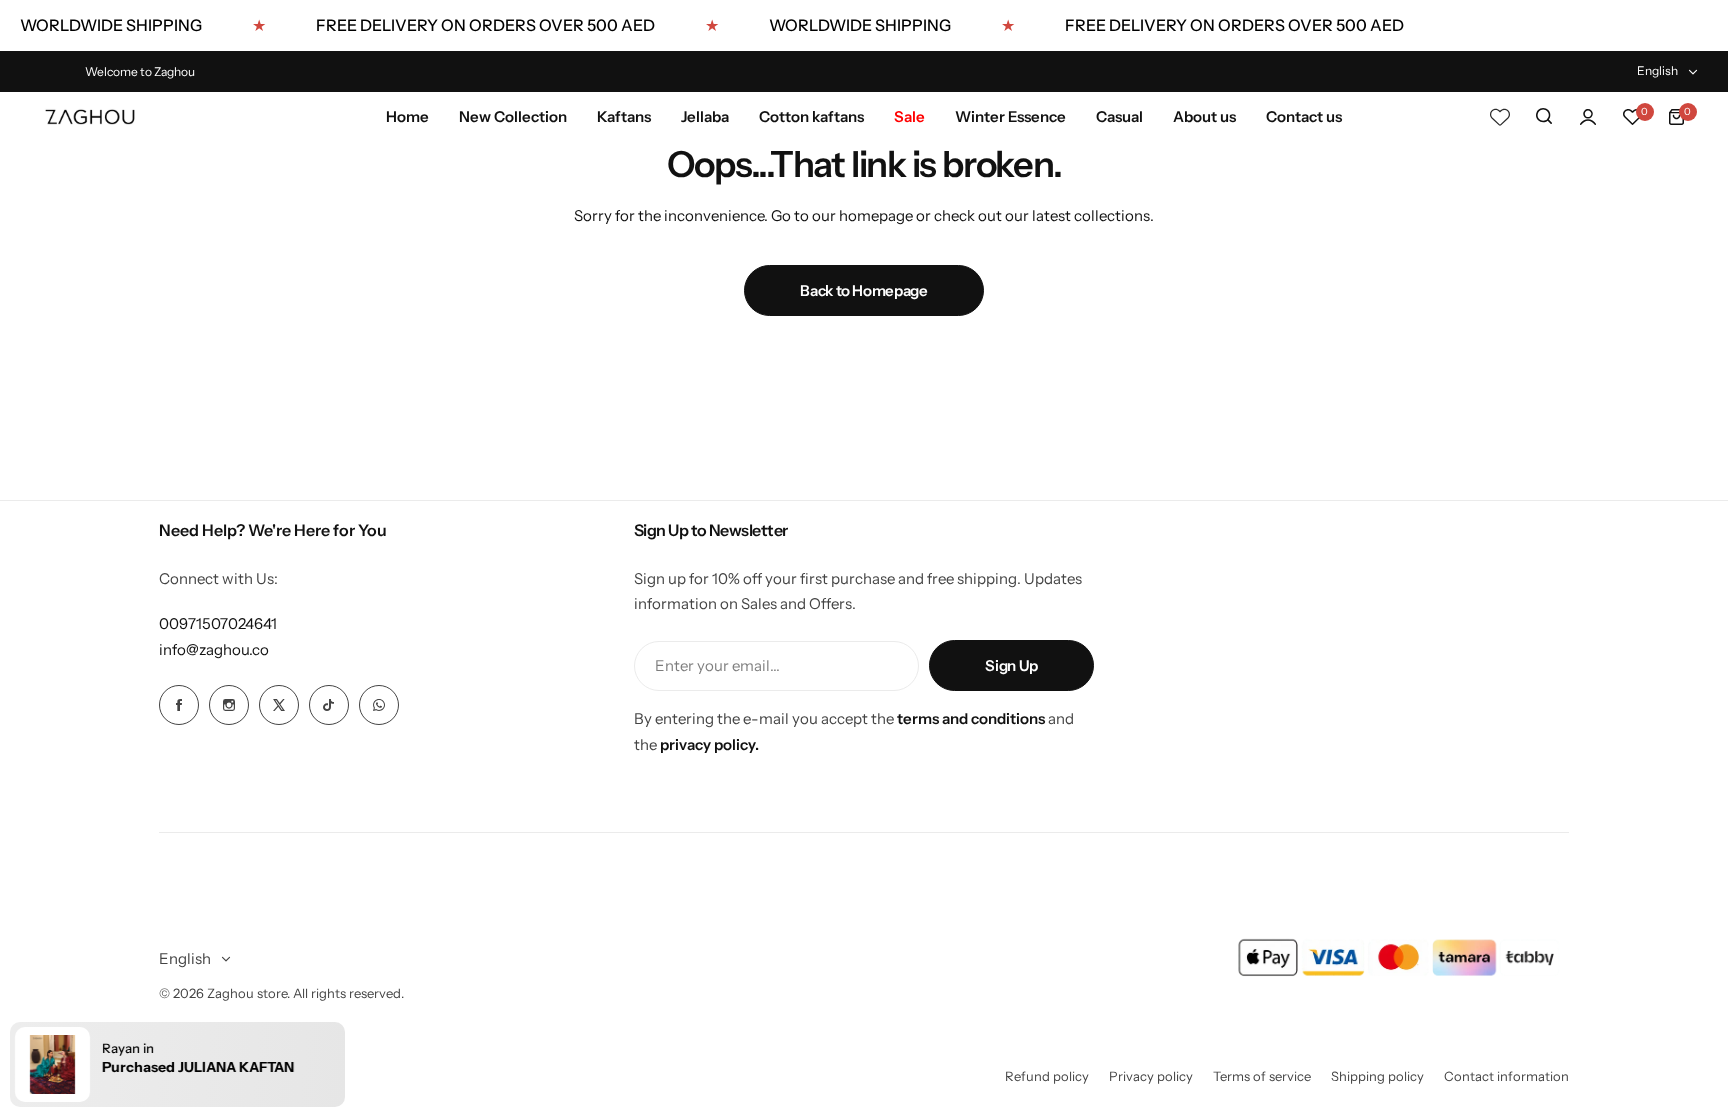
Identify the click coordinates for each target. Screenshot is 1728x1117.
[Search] (1544, 117)
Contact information (1506, 1076)
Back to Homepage (863, 290)
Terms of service (1262, 1076)
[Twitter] (279, 705)
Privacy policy (1151, 1076)
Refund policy (1047, 1076)
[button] (177, 1064)
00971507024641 (218, 623)
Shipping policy (1377, 1076)
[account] (1588, 117)
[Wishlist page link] (1500, 117)
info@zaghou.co (214, 649)
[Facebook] (179, 705)
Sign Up (1011, 665)
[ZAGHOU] (90, 117)
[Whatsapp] (379, 705)
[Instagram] (229, 705)
